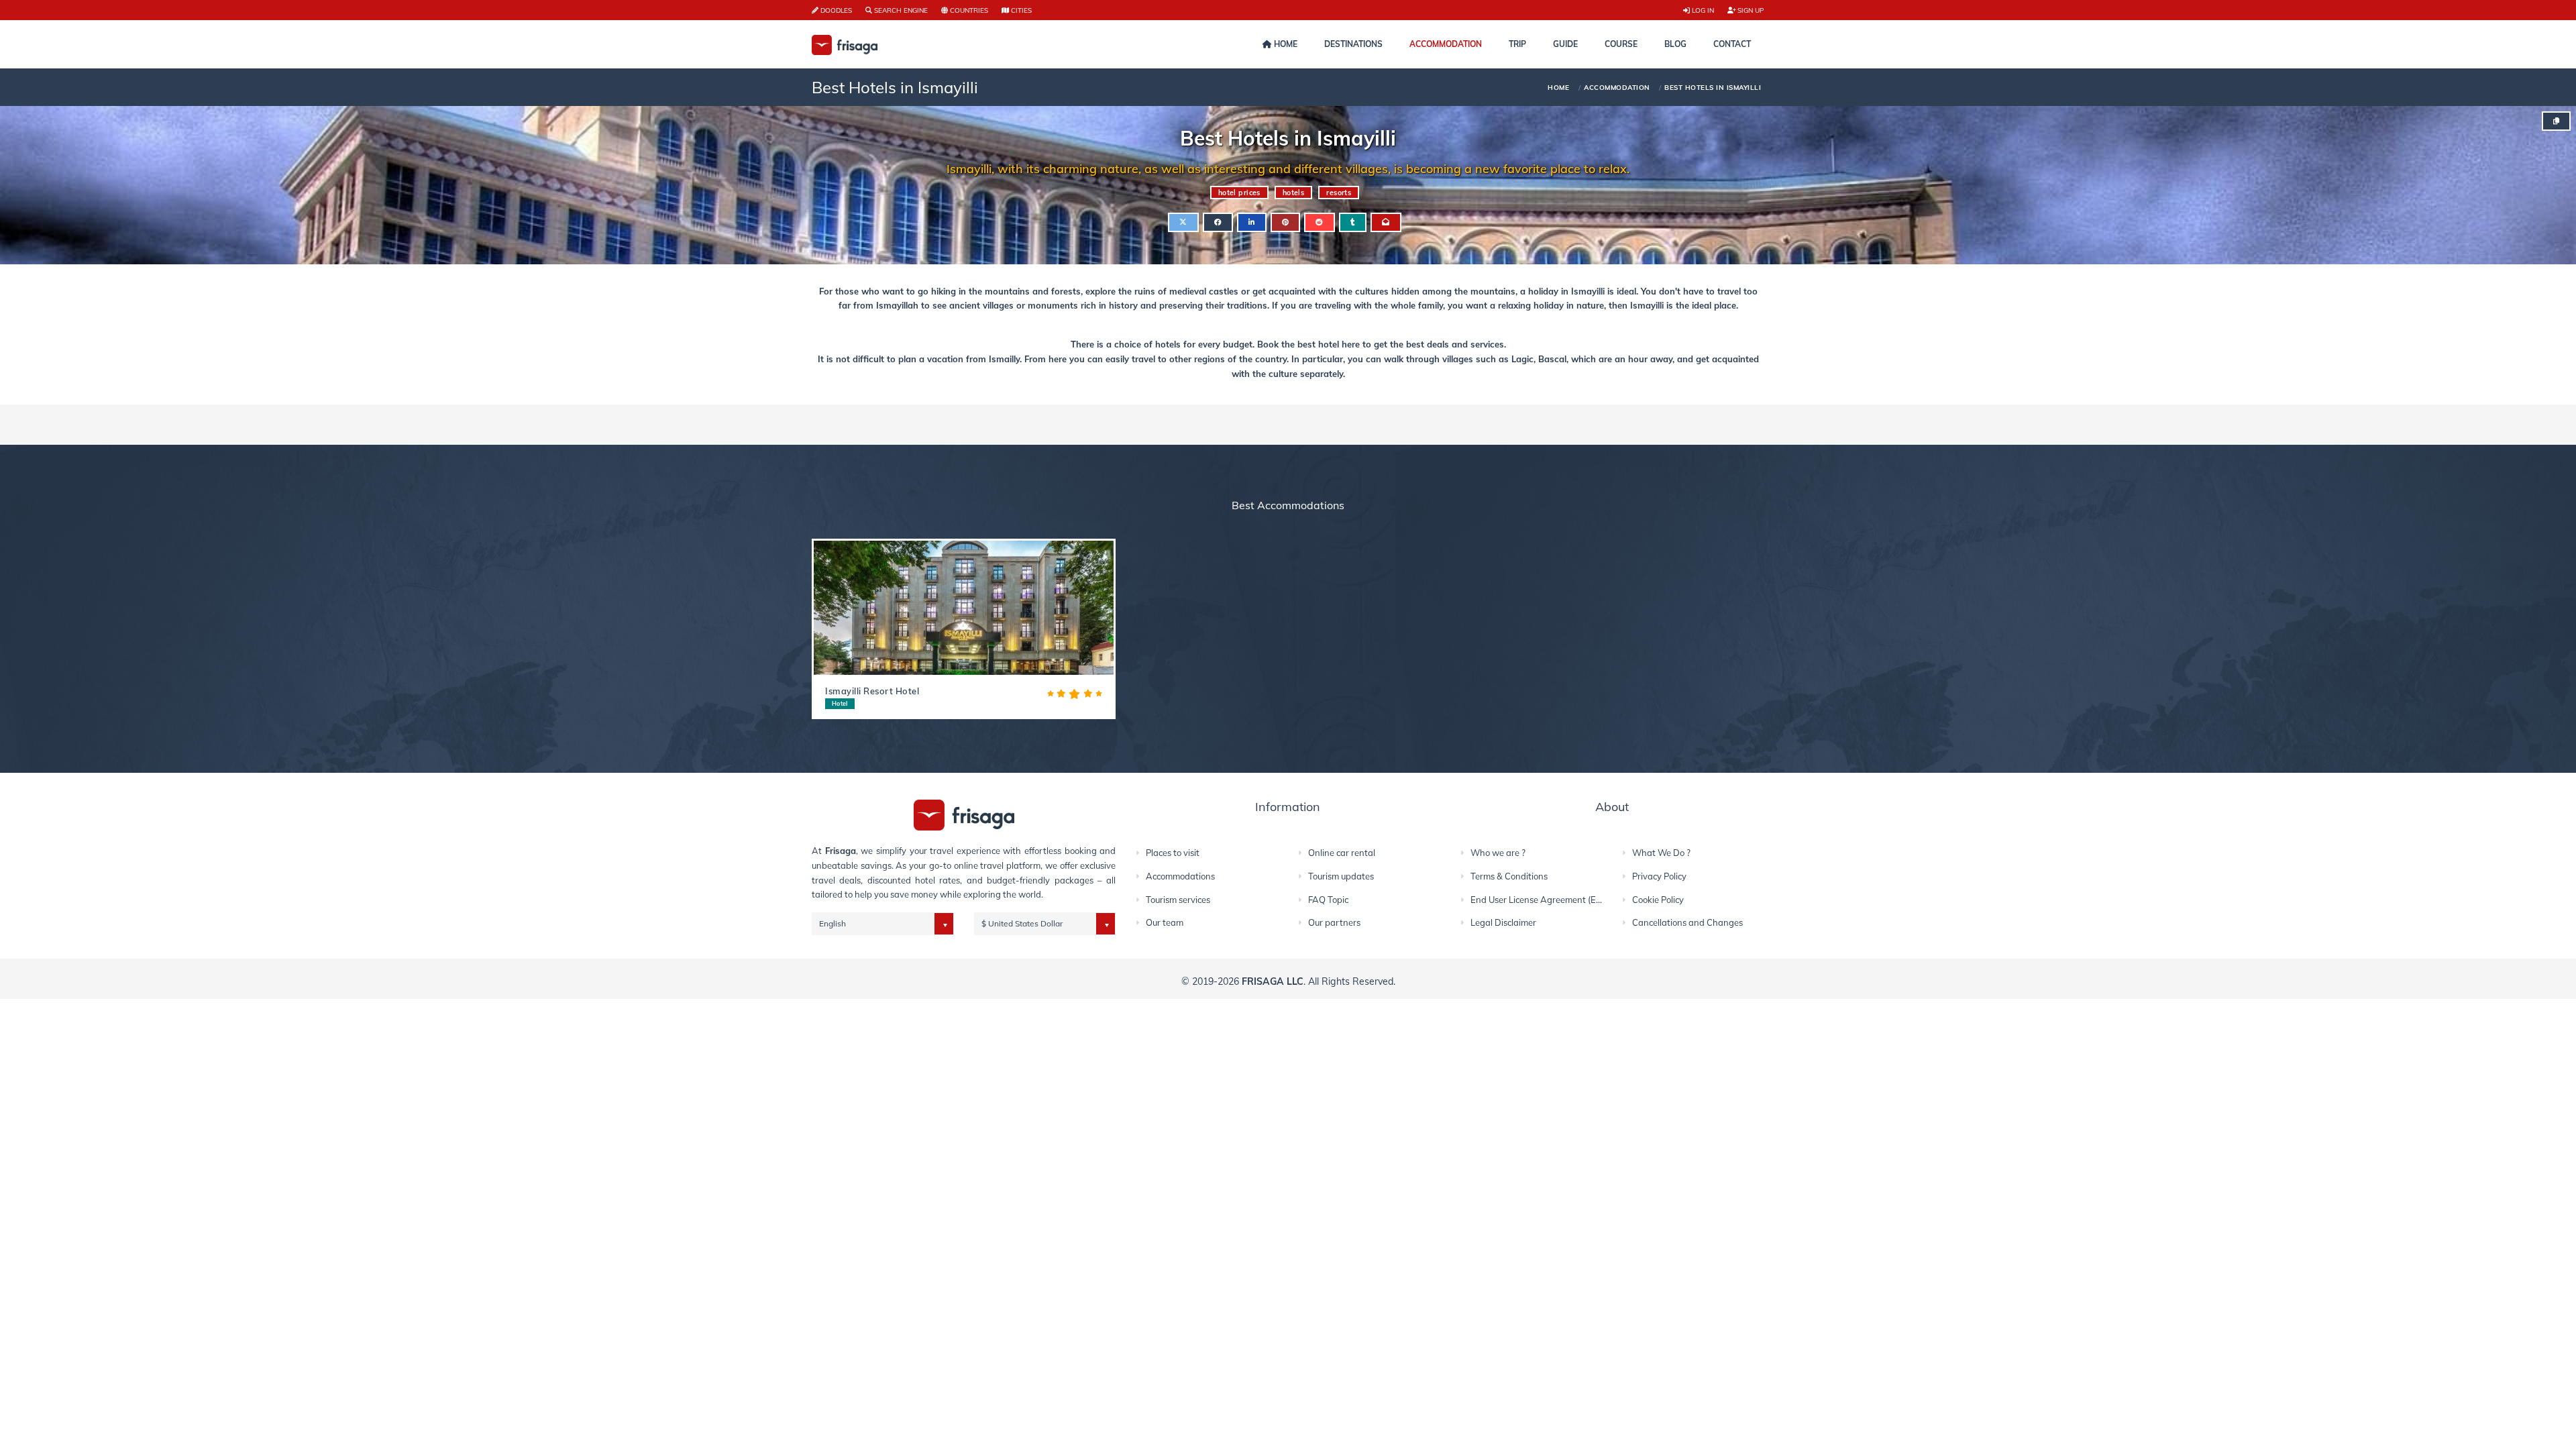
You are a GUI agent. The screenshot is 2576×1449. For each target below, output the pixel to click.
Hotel (840, 703)
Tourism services (1178, 900)
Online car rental (1342, 853)
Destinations (1353, 44)
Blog (1675, 44)
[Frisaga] (964, 814)
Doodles (835, 10)
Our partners (1334, 922)
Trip (1517, 44)
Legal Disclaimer (1503, 922)
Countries (968, 10)
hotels (1294, 193)
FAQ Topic (1328, 900)
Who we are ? (1498, 853)
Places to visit (1173, 853)
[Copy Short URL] (2556, 121)
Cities (1020, 10)
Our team (1165, 922)
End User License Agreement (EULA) (1543, 900)
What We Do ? (1661, 853)
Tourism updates (1341, 876)
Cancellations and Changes (1687, 922)
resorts (1339, 193)
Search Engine (900, 10)
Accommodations (1180, 876)
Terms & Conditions (1509, 876)
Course (1621, 44)
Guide (1565, 44)
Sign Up (1750, 10)
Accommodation (1446, 44)
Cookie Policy (1658, 900)
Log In (1702, 10)
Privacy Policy (1659, 876)
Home (1285, 44)
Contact (1732, 44)
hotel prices (1239, 193)
